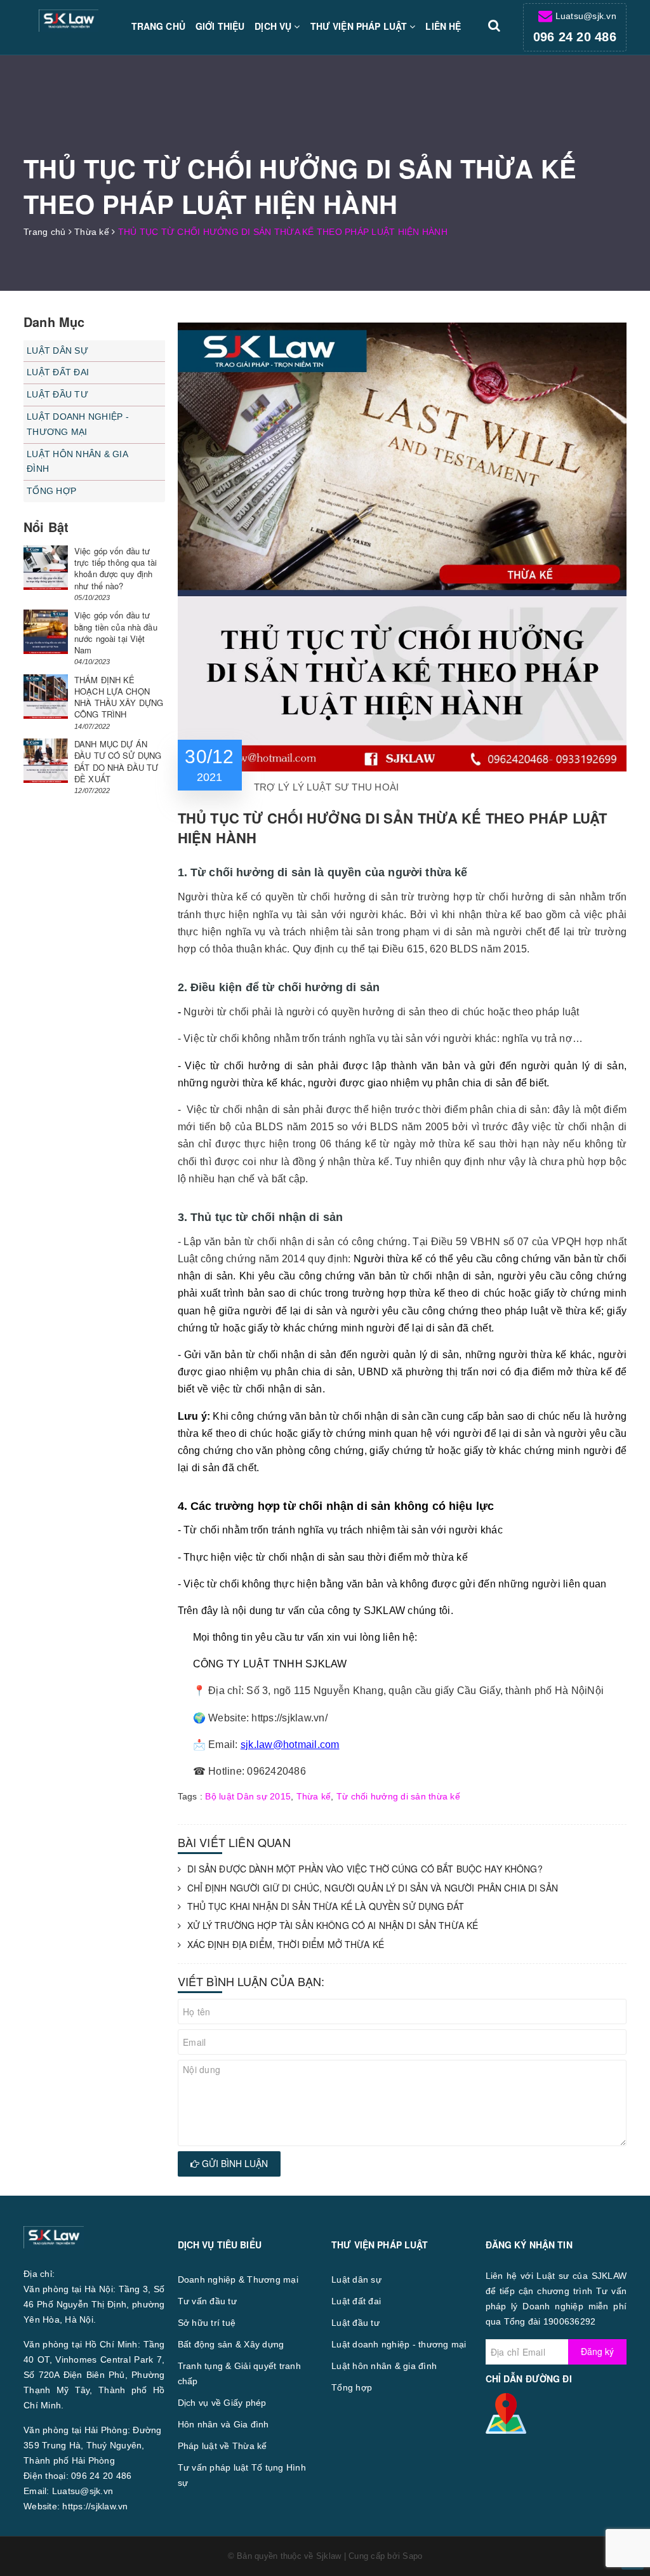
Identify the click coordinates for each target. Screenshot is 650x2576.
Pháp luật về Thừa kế (222, 2446)
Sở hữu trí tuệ (207, 2323)
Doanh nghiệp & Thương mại (238, 2279)
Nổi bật (46, 527)
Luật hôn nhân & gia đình (77, 462)
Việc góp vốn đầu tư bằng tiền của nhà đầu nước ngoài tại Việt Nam (116, 632)
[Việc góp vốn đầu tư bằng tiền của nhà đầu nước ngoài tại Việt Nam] (46, 632)
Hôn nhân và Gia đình (223, 2424)
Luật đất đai (58, 372)
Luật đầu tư (57, 394)
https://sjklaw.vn (95, 2506)
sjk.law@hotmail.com (290, 1745)
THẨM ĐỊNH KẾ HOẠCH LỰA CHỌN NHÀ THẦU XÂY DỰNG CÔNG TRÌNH (119, 697)
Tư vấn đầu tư (207, 2301)
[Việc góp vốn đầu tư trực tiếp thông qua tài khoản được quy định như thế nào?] (46, 568)
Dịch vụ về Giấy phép (222, 2403)
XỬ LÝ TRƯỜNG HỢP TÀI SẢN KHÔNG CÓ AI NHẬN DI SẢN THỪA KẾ (333, 1925)
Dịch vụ (274, 26)
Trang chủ (158, 26)
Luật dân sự (57, 350)
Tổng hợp (51, 491)
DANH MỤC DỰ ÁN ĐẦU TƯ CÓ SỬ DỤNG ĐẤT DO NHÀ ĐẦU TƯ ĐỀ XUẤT (118, 761)
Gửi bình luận (234, 2163)
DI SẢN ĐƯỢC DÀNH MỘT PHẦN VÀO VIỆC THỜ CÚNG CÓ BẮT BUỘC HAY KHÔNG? (365, 1869)
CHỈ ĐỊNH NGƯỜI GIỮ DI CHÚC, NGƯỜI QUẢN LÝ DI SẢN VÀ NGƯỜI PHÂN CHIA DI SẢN (373, 1888)
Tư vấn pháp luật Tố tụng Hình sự (242, 2475)
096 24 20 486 (575, 37)
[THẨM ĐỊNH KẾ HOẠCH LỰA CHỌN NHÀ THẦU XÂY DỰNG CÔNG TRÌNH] (46, 697)
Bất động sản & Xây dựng (231, 2344)
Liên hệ (443, 26)
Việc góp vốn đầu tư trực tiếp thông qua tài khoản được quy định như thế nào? (116, 568)
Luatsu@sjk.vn (586, 16)
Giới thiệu (220, 26)
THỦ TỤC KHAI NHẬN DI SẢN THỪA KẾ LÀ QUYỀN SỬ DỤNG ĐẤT (326, 1906)
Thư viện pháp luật (360, 26)
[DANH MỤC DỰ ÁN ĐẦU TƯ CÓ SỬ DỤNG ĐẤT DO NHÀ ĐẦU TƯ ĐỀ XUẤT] (46, 761)
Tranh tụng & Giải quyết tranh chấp (239, 2373)
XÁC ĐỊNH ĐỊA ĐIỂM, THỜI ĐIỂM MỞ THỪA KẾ (286, 1945)
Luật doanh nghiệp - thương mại (78, 424)
